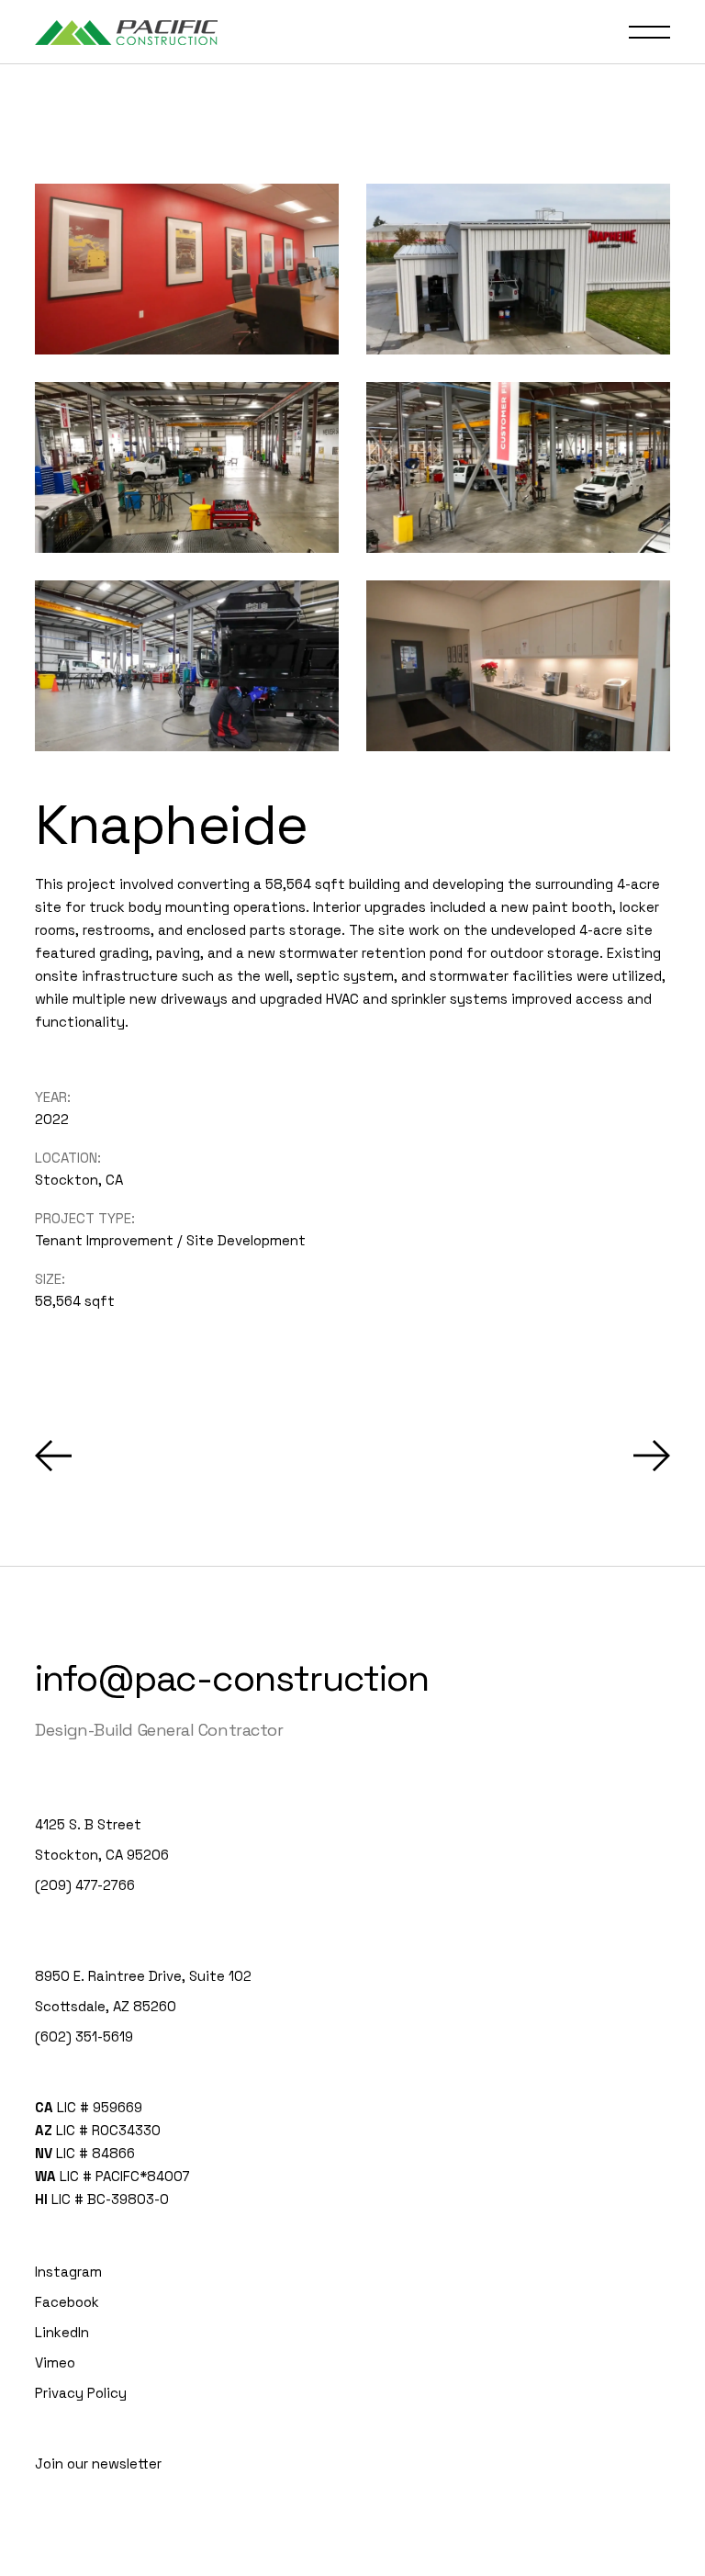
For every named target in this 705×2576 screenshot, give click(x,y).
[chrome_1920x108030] (518, 269)
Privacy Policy (81, 2393)
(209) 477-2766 (85, 1885)
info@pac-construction (232, 1678)
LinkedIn (62, 2332)
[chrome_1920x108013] (518, 666)
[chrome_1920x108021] (518, 467)
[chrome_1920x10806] (187, 269)
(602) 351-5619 (84, 2036)
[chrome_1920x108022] (187, 467)
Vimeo (55, 2362)
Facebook (67, 2302)
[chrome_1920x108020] (187, 666)
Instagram (68, 2272)
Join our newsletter (98, 2464)
